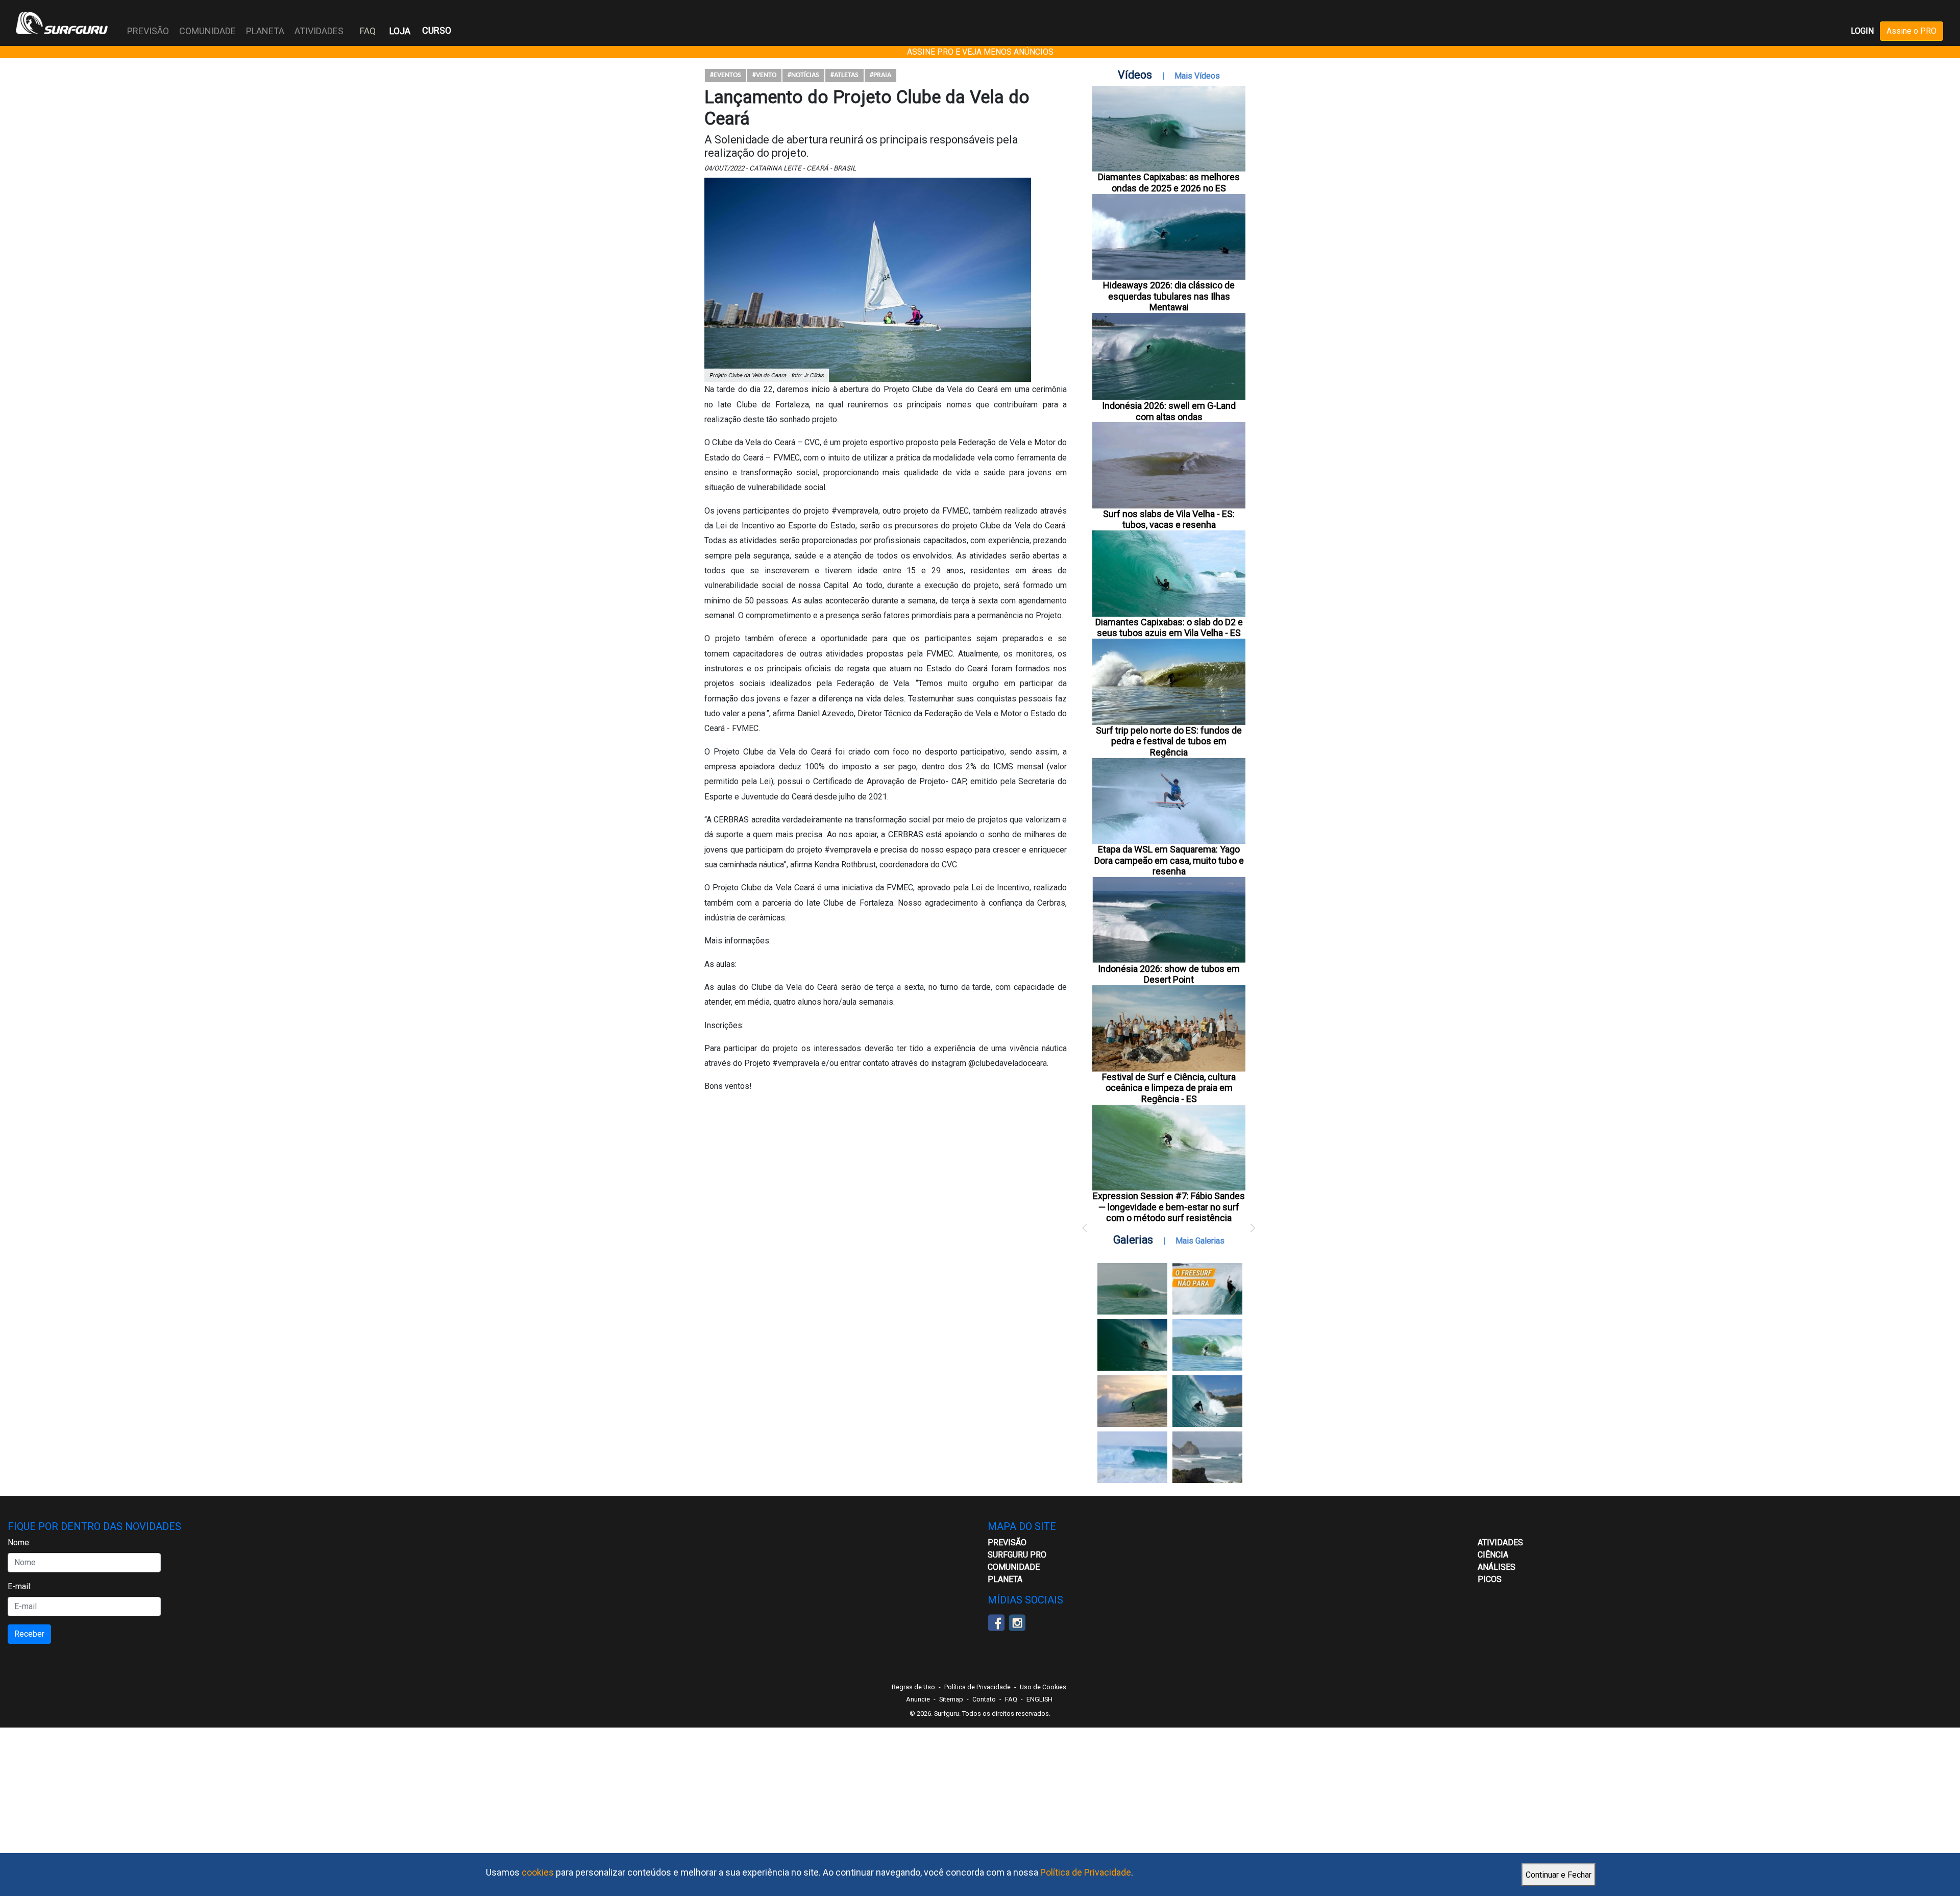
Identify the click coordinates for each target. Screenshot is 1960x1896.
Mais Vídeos (1197, 76)
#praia (880, 75)
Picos (1490, 1579)
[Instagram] (1017, 1622)
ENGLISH (1039, 1699)
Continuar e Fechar (1559, 1875)
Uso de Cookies (1043, 1687)
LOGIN (1862, 31)
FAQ (368, 31)
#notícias (803, 75)
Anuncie (918, 1699)
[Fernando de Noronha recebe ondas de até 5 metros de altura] (1207, 1457)
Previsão (1007, 1542)
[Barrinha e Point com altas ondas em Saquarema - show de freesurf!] (1132, 1345)
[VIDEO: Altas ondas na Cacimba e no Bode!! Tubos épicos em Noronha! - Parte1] (1207, 1401)
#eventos (726, 75)
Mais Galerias (1200, 1241)
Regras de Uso (913, 1687)
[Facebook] (996, 1622)
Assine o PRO (1912, 31)
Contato (984, 1699)
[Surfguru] (62, 23)
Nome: (19, 1542)
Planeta (1005, 1579)
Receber (29, 1634)
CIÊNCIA (1493, 1555)
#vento (764, 75)
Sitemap (951, 1699)
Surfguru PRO (1017, 1555)
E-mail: (20, 1586)
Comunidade (1014, 1567)
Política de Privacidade (1086, 1872)
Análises (1497, 1567)
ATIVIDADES (1500, 1542)
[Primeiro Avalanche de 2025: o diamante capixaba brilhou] (1207, 1345)
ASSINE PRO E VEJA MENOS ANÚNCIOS (980, 52)
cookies (538, 1872)
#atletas (844, 75)
